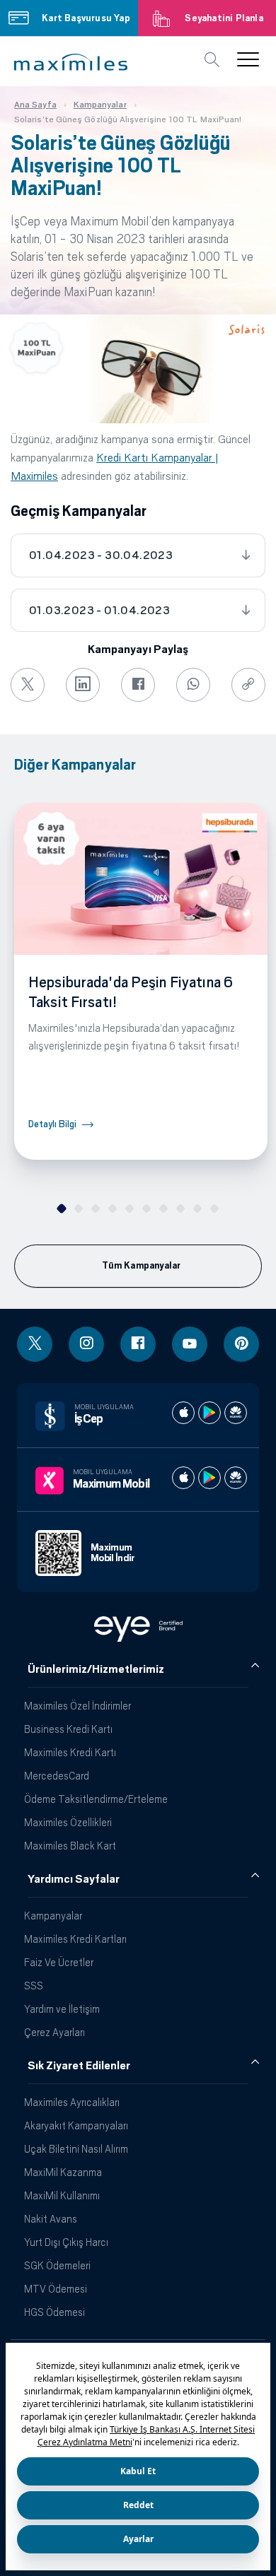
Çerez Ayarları (54, 2032)
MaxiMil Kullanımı (62, 2195)
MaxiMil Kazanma (63, 2172)
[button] (71, 62)
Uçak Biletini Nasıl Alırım (76, 2149)
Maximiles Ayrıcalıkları (72, 2102)
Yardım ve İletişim (62, 2009)
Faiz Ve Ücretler (59, 1962)
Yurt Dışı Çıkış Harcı (66, 2242)
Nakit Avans (51, 2219)
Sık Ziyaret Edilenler (79, 2066)
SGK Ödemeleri (57, 2265)
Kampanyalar (53, 1916)
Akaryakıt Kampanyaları (76, 2125)
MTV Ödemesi (56, 2289)
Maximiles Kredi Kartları (75, 1939)
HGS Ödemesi (54, 2312)
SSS (34, 1986)
